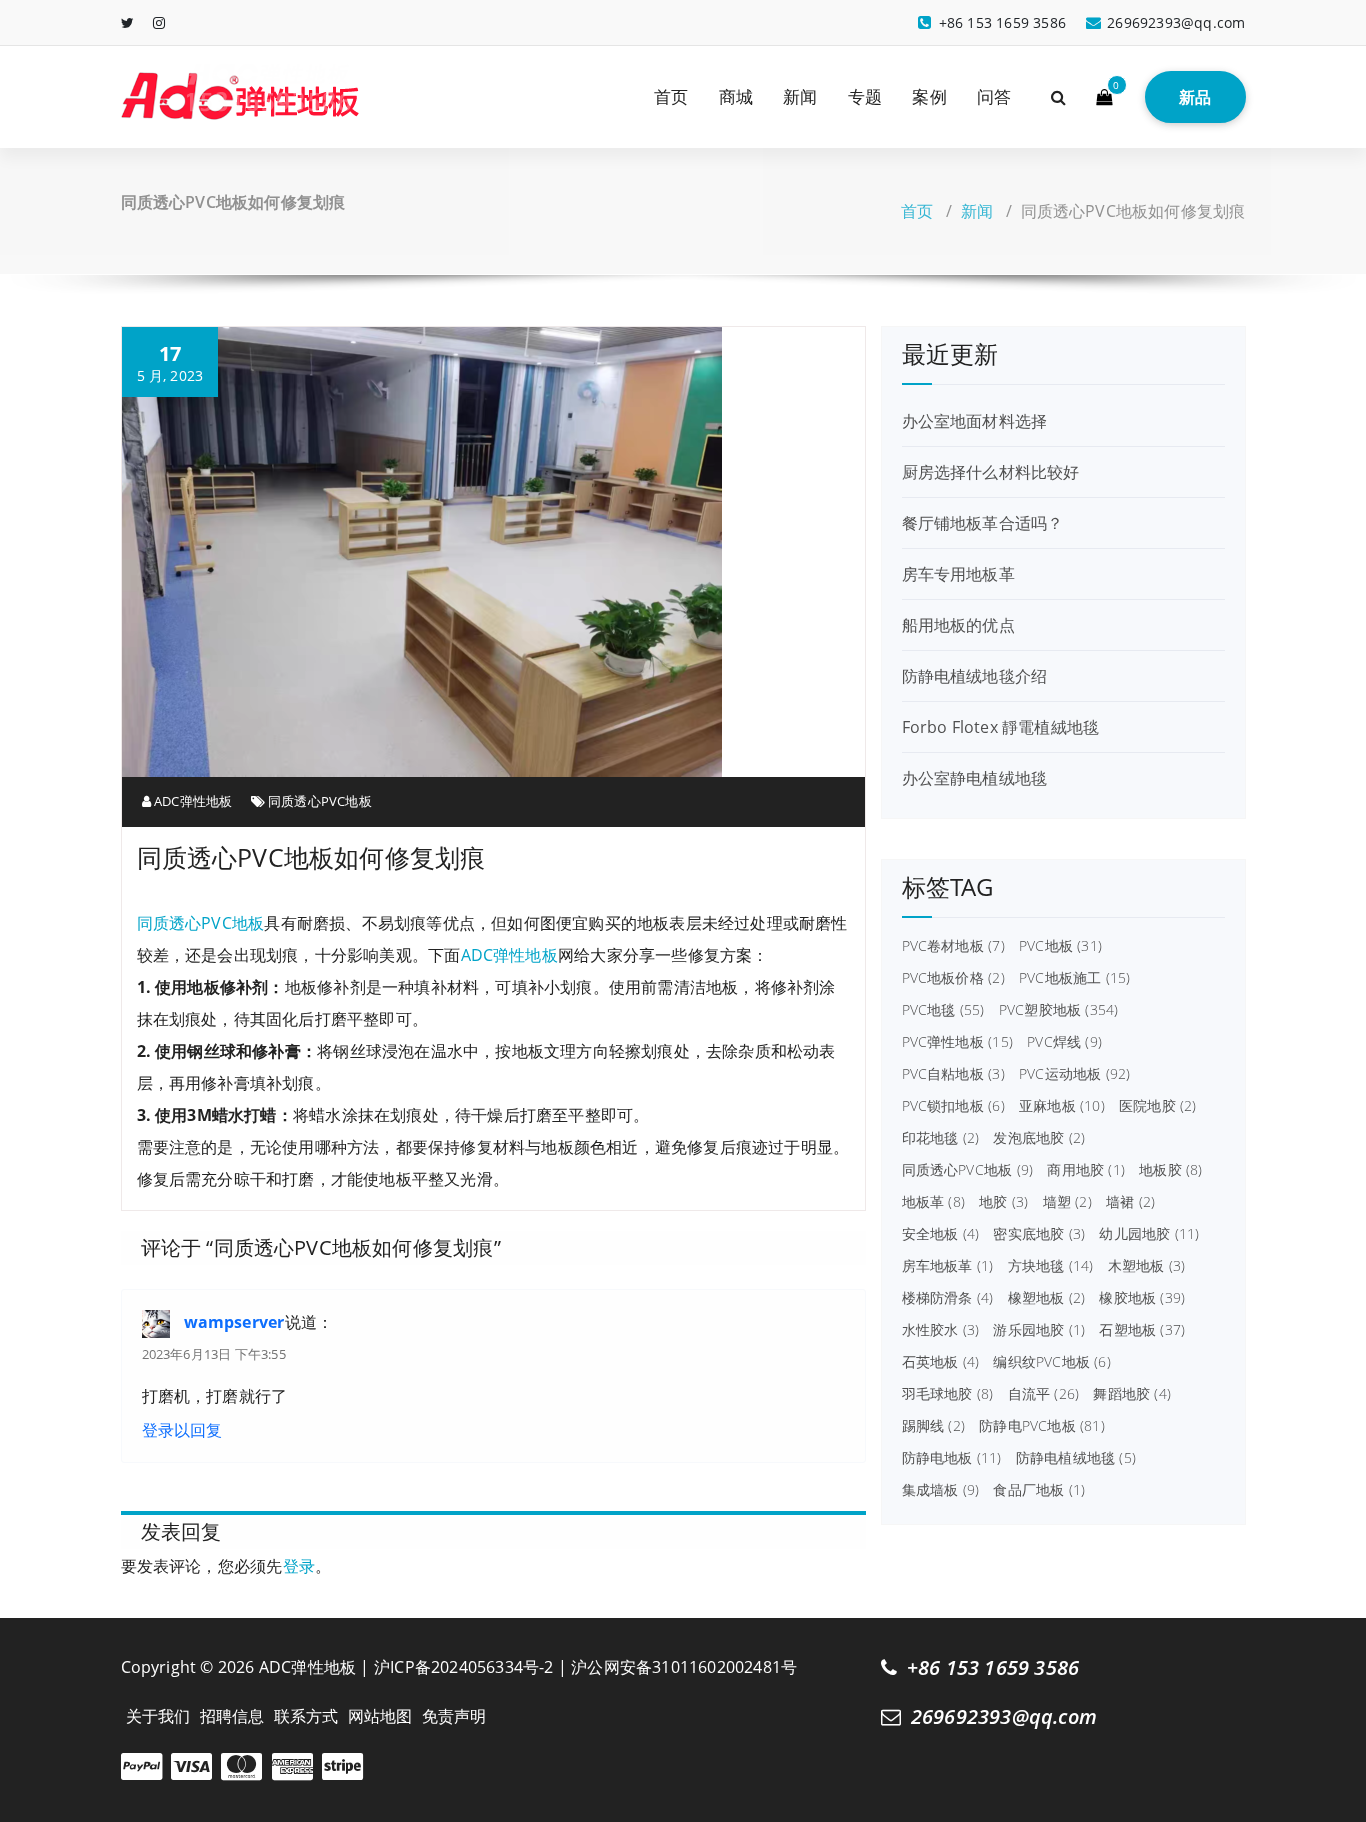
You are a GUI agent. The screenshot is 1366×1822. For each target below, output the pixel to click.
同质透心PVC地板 (320, 801)
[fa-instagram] (159, 22)
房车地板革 (948, 1266)
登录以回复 (182, 1430)
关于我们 (158, 1716)
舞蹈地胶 (1132, 1394)
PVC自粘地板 (953, 1074)
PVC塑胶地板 (1059, 1010)
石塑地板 (1142, 1330)
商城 (736, 96)
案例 (929, 96)
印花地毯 (941, 1138)
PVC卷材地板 (953, 946)
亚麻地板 (1062, 1106)
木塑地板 (1147, 1266)
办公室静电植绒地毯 (975, 778)
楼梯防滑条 (948, 1298)
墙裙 (1130, 1202)
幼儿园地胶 (1149, 1234)
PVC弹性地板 (957, 1042)
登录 (299, 1566)
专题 (865, 96)
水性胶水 (941, 1330)
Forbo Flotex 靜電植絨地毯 (1001, 727)
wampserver (234, 1322)
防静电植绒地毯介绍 (975, 676)
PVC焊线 (1064, 1042)
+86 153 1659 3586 (993, 1667)
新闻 (800, 96)
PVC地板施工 (1074, 978)
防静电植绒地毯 (1076, 1458)
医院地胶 (1158, 1106)
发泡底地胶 (1039, 1138)
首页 (671, 96)
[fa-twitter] (127, 22)
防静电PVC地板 (1042, 1426)
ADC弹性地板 (192, 801)
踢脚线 (933, 1426)
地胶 (1003, 1202)
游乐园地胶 (1039, 1330)
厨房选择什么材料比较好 (991, 472)
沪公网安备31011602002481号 (684, 1667)
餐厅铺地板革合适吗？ (983, 523)
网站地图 (380, 1716)
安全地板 (941, 1234)
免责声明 (454, 1716)
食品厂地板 (1039, 1490)
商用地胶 (1086, 1170)
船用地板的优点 (958, 625)
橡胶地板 (1142, 1298)
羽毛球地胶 (948, 1394)
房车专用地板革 (958, 574)
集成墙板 (941, 1490)
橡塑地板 (1047, 1298)
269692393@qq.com (1004, 1716)
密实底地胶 (1039, 1234)
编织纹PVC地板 (1051, 1362)
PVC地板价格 (953, 978)
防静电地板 (952, 1458)
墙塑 (1067, 1202)
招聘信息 (232, 1716)
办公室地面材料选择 (975, 421)
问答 (994, 96)
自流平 (1044, 1394)
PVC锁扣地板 (953, 1106)
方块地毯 (1051, 1266)
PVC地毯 (943, 1010)
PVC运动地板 (1074, 1074)
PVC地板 (1060, 946)
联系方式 (306, 1716)
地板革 (933, 1202)
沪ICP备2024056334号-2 (464, 1667)
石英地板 (941, 1362)
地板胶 (1170, 1170)
